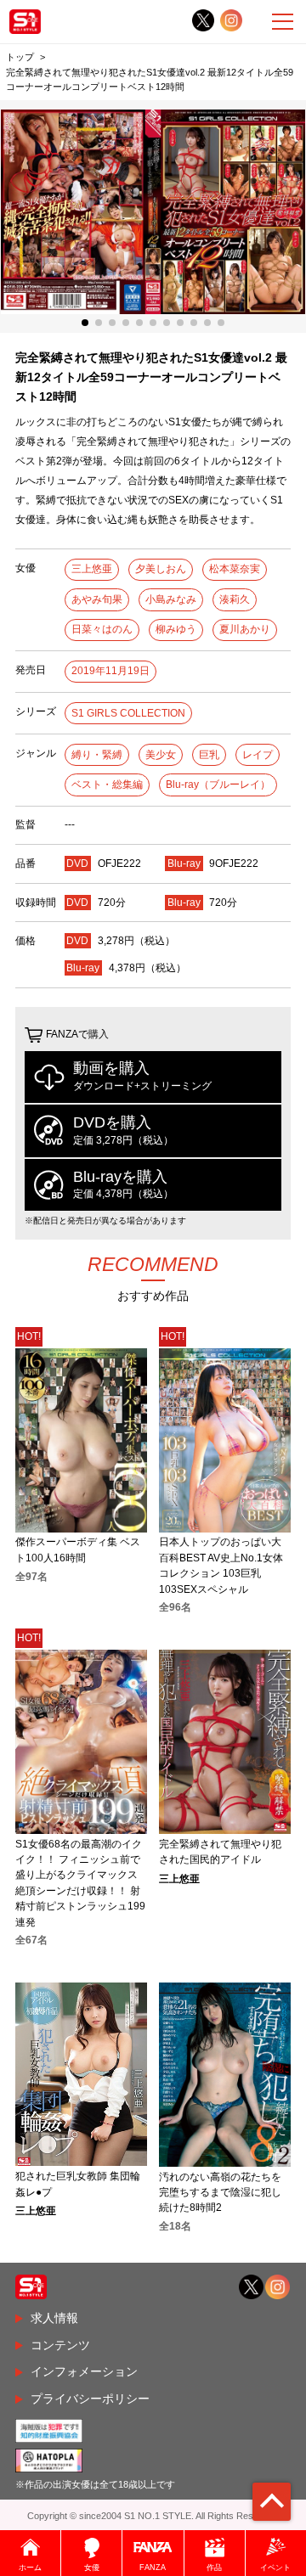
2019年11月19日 (110, 671)
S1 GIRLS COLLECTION (128, 713)
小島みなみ (171, 599)
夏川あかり (245, 629)
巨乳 (209, 755)
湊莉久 (235, 599)
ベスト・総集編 (107, 785)
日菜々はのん (102, 629)
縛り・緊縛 (97, 755)
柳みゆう (176, 629)
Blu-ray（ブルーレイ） (218, 785)
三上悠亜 (92, 569)
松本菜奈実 (235, 569)
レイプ (258, 755)
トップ (20, 57)
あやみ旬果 (97, 599)
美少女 (161, 755)
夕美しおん (161, 569)
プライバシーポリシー (90, 2399)
